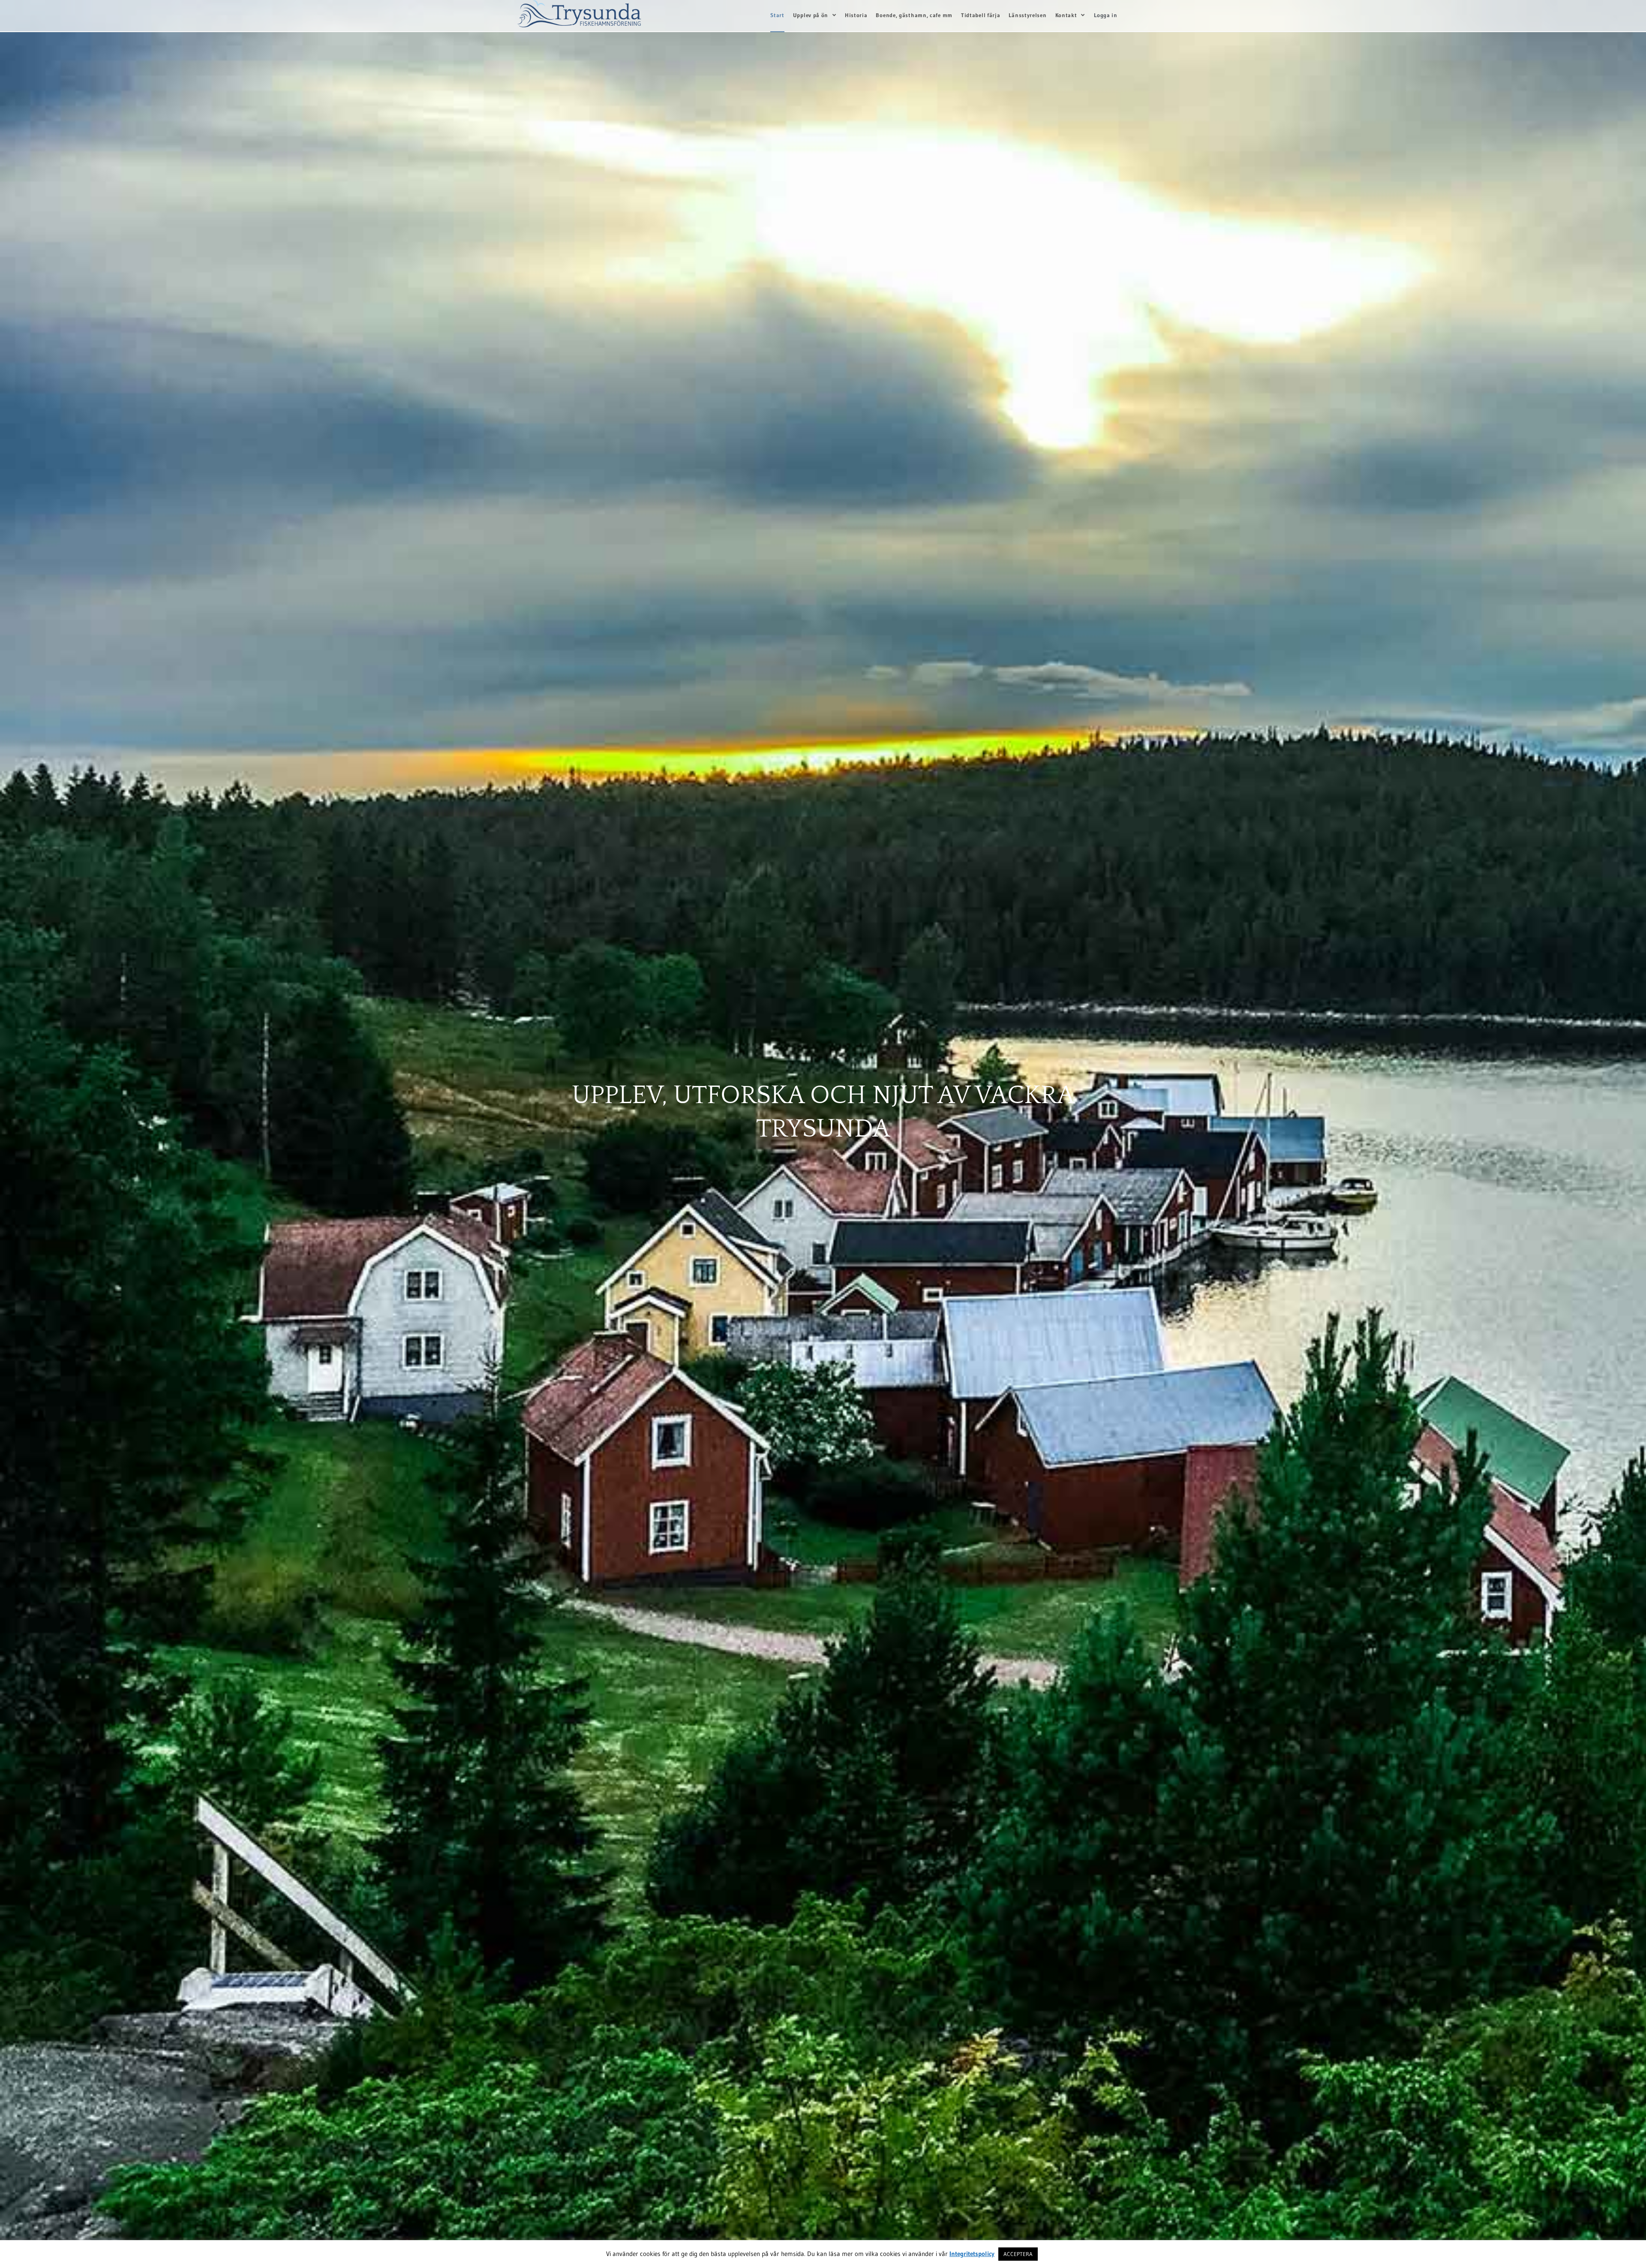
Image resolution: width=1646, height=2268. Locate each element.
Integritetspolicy (972, 2254)
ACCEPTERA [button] (1018, 2254)
